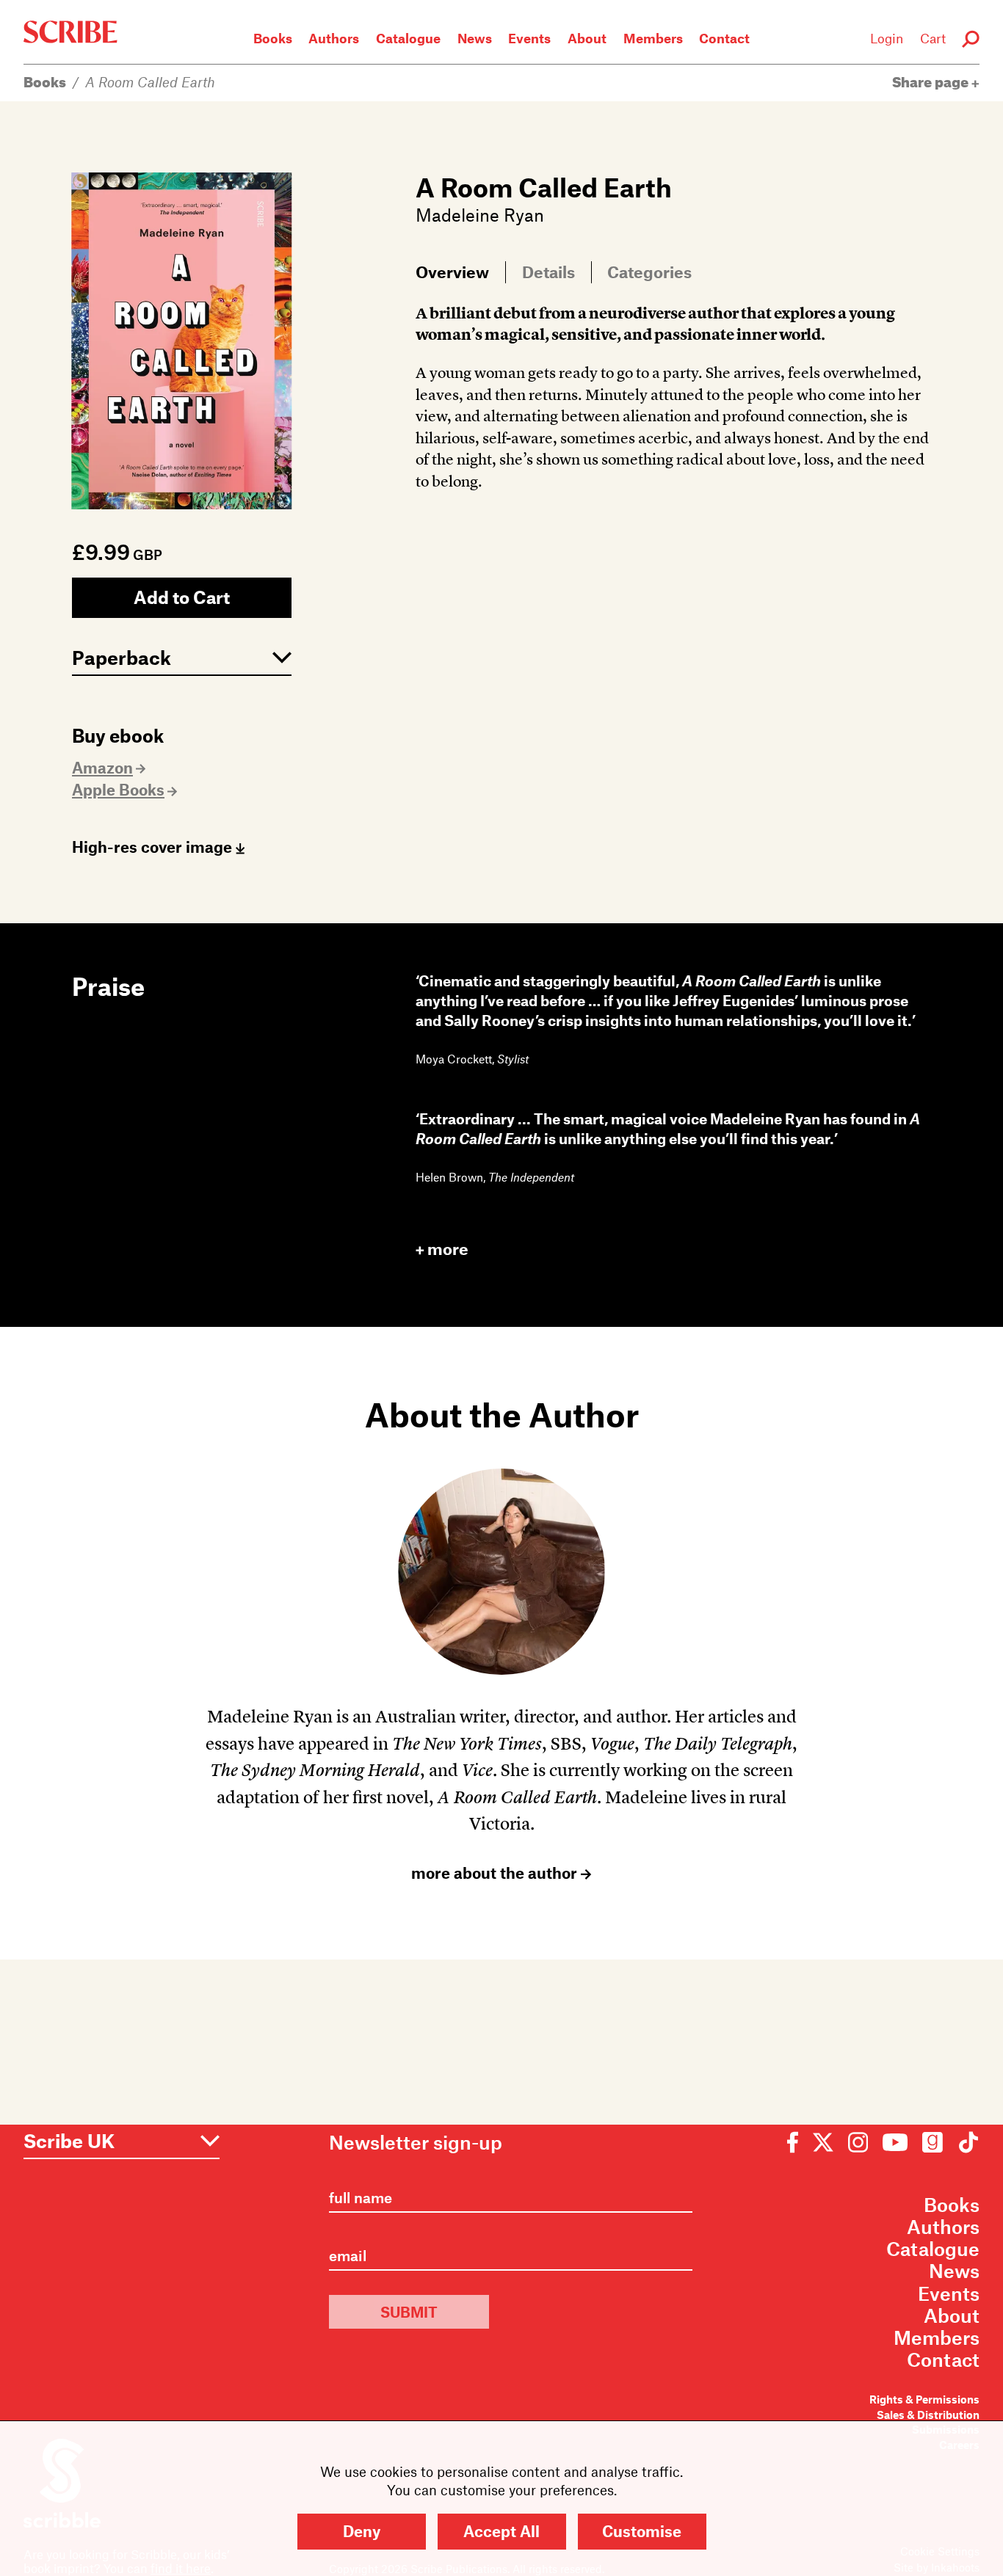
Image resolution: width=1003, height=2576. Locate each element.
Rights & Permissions (924, 2399)
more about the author (496, 1873)
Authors (334, 38)
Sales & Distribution (928, 2415)
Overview (452, 272)
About (587, 38)
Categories (649, 272)
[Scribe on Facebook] (796, 2141)
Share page (932, 82)
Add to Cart (182, 597)
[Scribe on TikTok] (965, 2141)
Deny (362, 2531)
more (448, 1249)
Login (887, 38)
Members (653, 38)
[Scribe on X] (823, 2141)
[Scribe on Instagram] (858, 2141)
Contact (724, 38)
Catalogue (408, 38)
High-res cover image (154, 847)
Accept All (501, 2531)
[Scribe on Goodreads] (933, 2141)
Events (529, 38)
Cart (933, 38)
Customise (642, 2531)
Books (273, 38)
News (475, 38)
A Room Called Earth (150, 82)
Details (548, 272)
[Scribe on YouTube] (895, 2141)
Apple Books (118, 789)
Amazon (102, 767)
